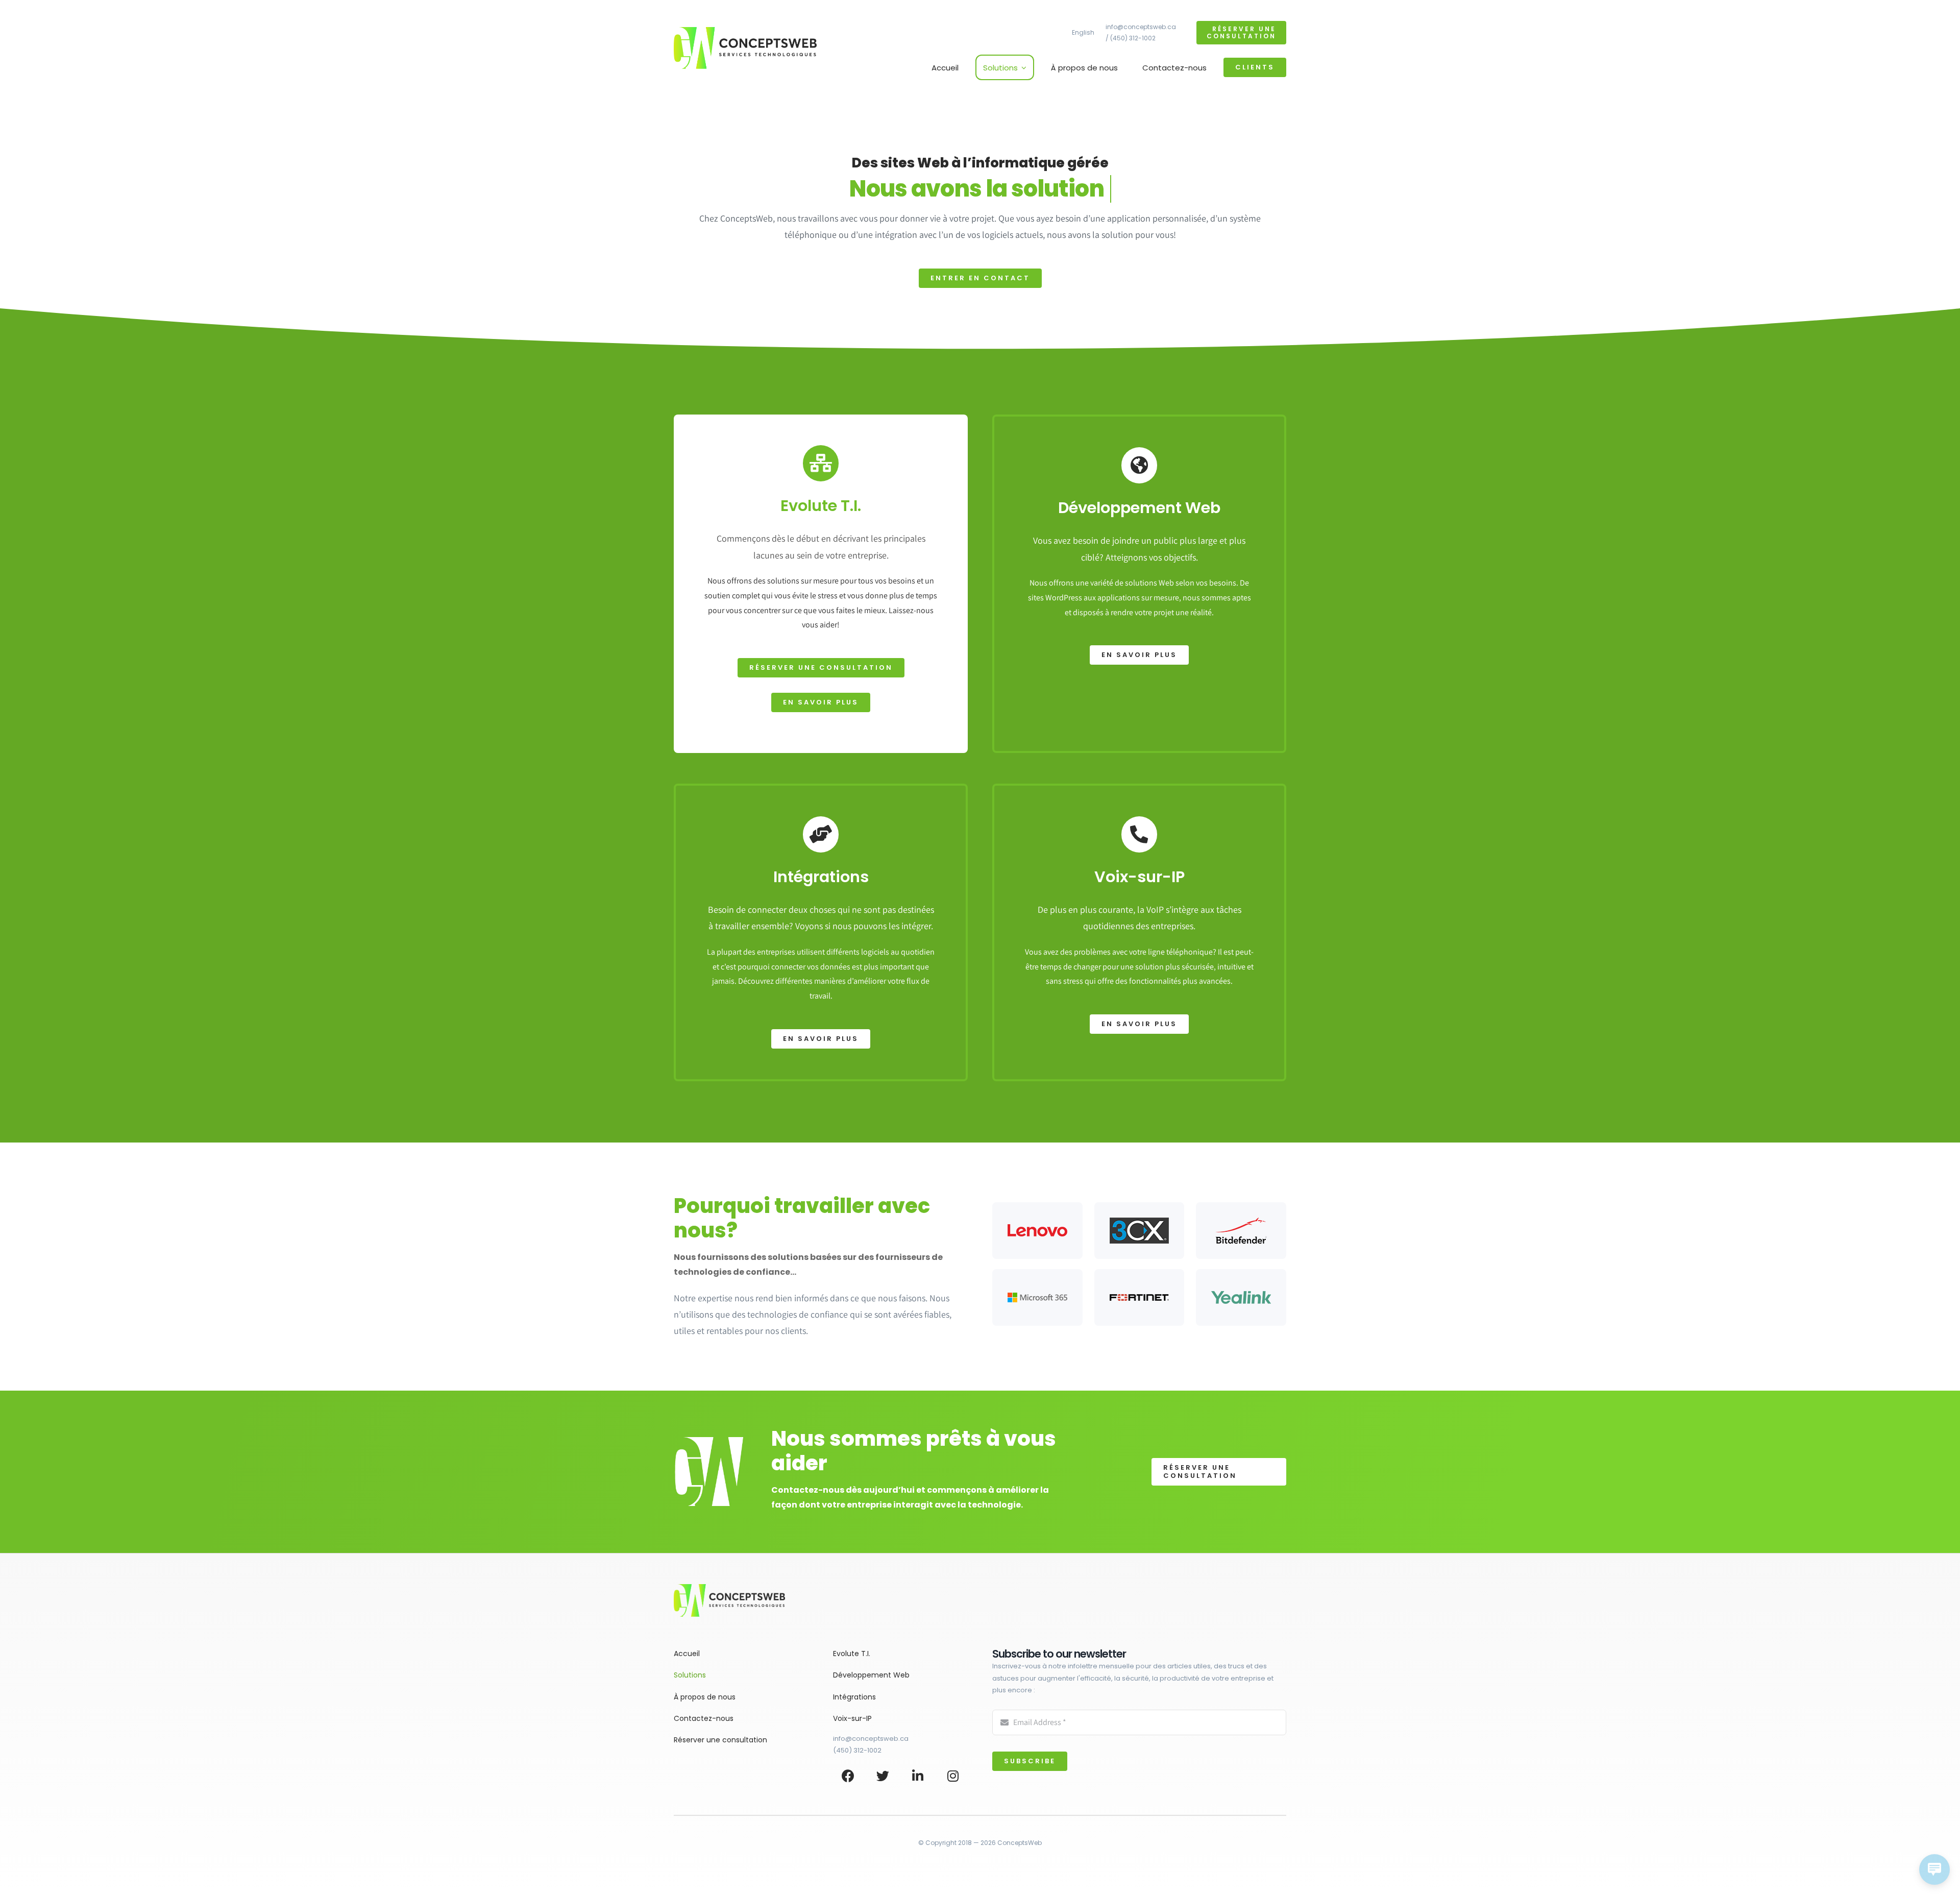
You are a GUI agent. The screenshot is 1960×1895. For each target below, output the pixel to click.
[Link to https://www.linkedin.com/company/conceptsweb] (918, 1776)
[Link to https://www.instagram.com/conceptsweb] (953, 1776)
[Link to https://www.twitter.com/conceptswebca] (883, 1776)
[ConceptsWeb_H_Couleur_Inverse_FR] (745, 31)
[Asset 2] (729, 1588)
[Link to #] (821, 463)
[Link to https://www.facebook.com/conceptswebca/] (848, 1776)
